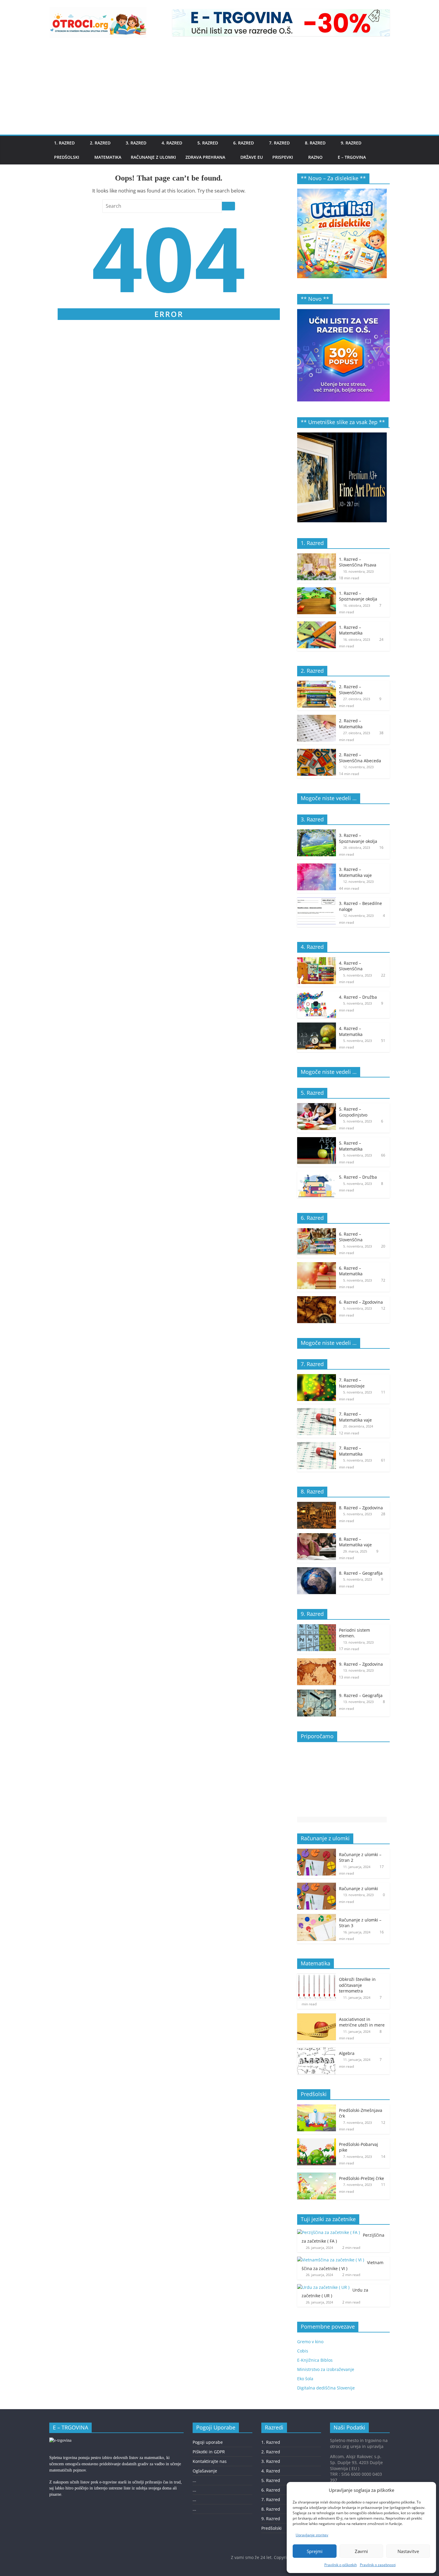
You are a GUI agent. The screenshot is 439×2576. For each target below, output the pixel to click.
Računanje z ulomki (153, 157)
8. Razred (315, 143)
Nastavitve (408, 2551)
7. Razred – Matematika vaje (355, 1417)
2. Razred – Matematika (351, 724)
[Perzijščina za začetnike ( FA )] (329, 2232)
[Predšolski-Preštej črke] (317, 2176)
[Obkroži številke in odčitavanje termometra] (317, 1977)
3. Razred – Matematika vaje (355, 872)
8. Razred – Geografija (361, 1573)
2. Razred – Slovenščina (351, 690)
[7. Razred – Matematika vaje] (317, 1411)
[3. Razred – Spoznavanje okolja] (317, 833)
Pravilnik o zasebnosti (378, 2565)
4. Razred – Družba (358, 997)
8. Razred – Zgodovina (361, 1508)
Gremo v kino (310, 2342)
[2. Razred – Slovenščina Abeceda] (317, 752)
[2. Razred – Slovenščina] (317, 684)
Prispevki (283, 157)
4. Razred (172, 143)
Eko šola (305, 2379)
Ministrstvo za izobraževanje (326, 2369)
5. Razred (208, 143)
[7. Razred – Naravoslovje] (317, 1377)
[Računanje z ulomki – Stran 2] (317, 1852)
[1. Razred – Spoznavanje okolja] (317, 591)
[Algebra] (317, 2051)
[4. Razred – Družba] (317, 994)
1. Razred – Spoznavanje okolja (358, 596)
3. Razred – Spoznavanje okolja (358, 838)
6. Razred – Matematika (351, 1271)
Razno (315, 157)
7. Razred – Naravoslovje (352, 1383)
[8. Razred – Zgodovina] (317, 1505)
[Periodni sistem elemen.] (317, 1627)
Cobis (303, 2351)
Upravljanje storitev (312, 2535)
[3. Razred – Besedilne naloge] (317, 901)
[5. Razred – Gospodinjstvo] (317, 1106)
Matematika (108, 157)
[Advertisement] (219, 90)
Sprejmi (315, 2551)
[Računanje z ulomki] (317, 1886)
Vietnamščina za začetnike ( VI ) (343, 2265)
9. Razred (351, 143)
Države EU (252, 157)
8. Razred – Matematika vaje (355, 1542)
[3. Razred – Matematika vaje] (317, 867)
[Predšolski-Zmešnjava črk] (317, 2108)
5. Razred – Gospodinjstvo (353, 1112)
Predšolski (67, 157)
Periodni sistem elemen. (354, 1633)
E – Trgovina (352, 157)
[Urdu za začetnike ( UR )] (323, 2287)
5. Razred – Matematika (351, 1146)
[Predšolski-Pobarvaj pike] (317, 2142)
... (194, 2480)
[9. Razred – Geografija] (317, 1693)
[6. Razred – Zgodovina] (317, 1299)
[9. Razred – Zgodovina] (317, 1661)
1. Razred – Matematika (351, 630)
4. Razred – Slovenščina (351, 966)
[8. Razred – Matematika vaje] (317, 1536)
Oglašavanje (205, 2471)
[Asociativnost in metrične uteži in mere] (317, 2017)
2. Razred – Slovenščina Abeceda (360, 758)
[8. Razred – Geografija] (317, 1570)
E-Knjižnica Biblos (315, 2360)
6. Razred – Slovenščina (351, 1237)
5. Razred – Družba (358, 1177)
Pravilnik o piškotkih (341, 2565)
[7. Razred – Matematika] (317, 1445)
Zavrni (361, 2551)
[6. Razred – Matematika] (317, 1265)
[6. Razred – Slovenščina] (317, 1231)
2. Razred (100, 143)
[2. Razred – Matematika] (317, 718)
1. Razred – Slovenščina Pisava (358, 562)
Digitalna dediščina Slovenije (326, 2388)
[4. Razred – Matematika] (317, 1026)
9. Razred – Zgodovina (361, 1664)
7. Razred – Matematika (351, 1451)
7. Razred (279, 143)
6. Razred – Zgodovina (361, 1302)
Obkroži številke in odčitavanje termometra (357, 1985)
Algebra (347, 2053)
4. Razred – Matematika (351, 1031)
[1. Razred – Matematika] (317, 625)
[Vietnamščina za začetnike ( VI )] (331, 2260)
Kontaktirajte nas (210, 2461)
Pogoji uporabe (208, 2442)
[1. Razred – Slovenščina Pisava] (317, 556)
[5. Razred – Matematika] (317, 1140)
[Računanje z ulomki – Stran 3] (317, 1917)
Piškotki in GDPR (209, 2452)
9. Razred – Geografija (361, 1695)
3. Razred (136, 143)
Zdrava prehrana (205, 157)
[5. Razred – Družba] (317, 1174)
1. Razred (64, 143)
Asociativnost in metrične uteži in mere (362, 2022)
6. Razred (244, 143)
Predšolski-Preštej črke (362, 2178)
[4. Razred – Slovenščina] (317, 960)
